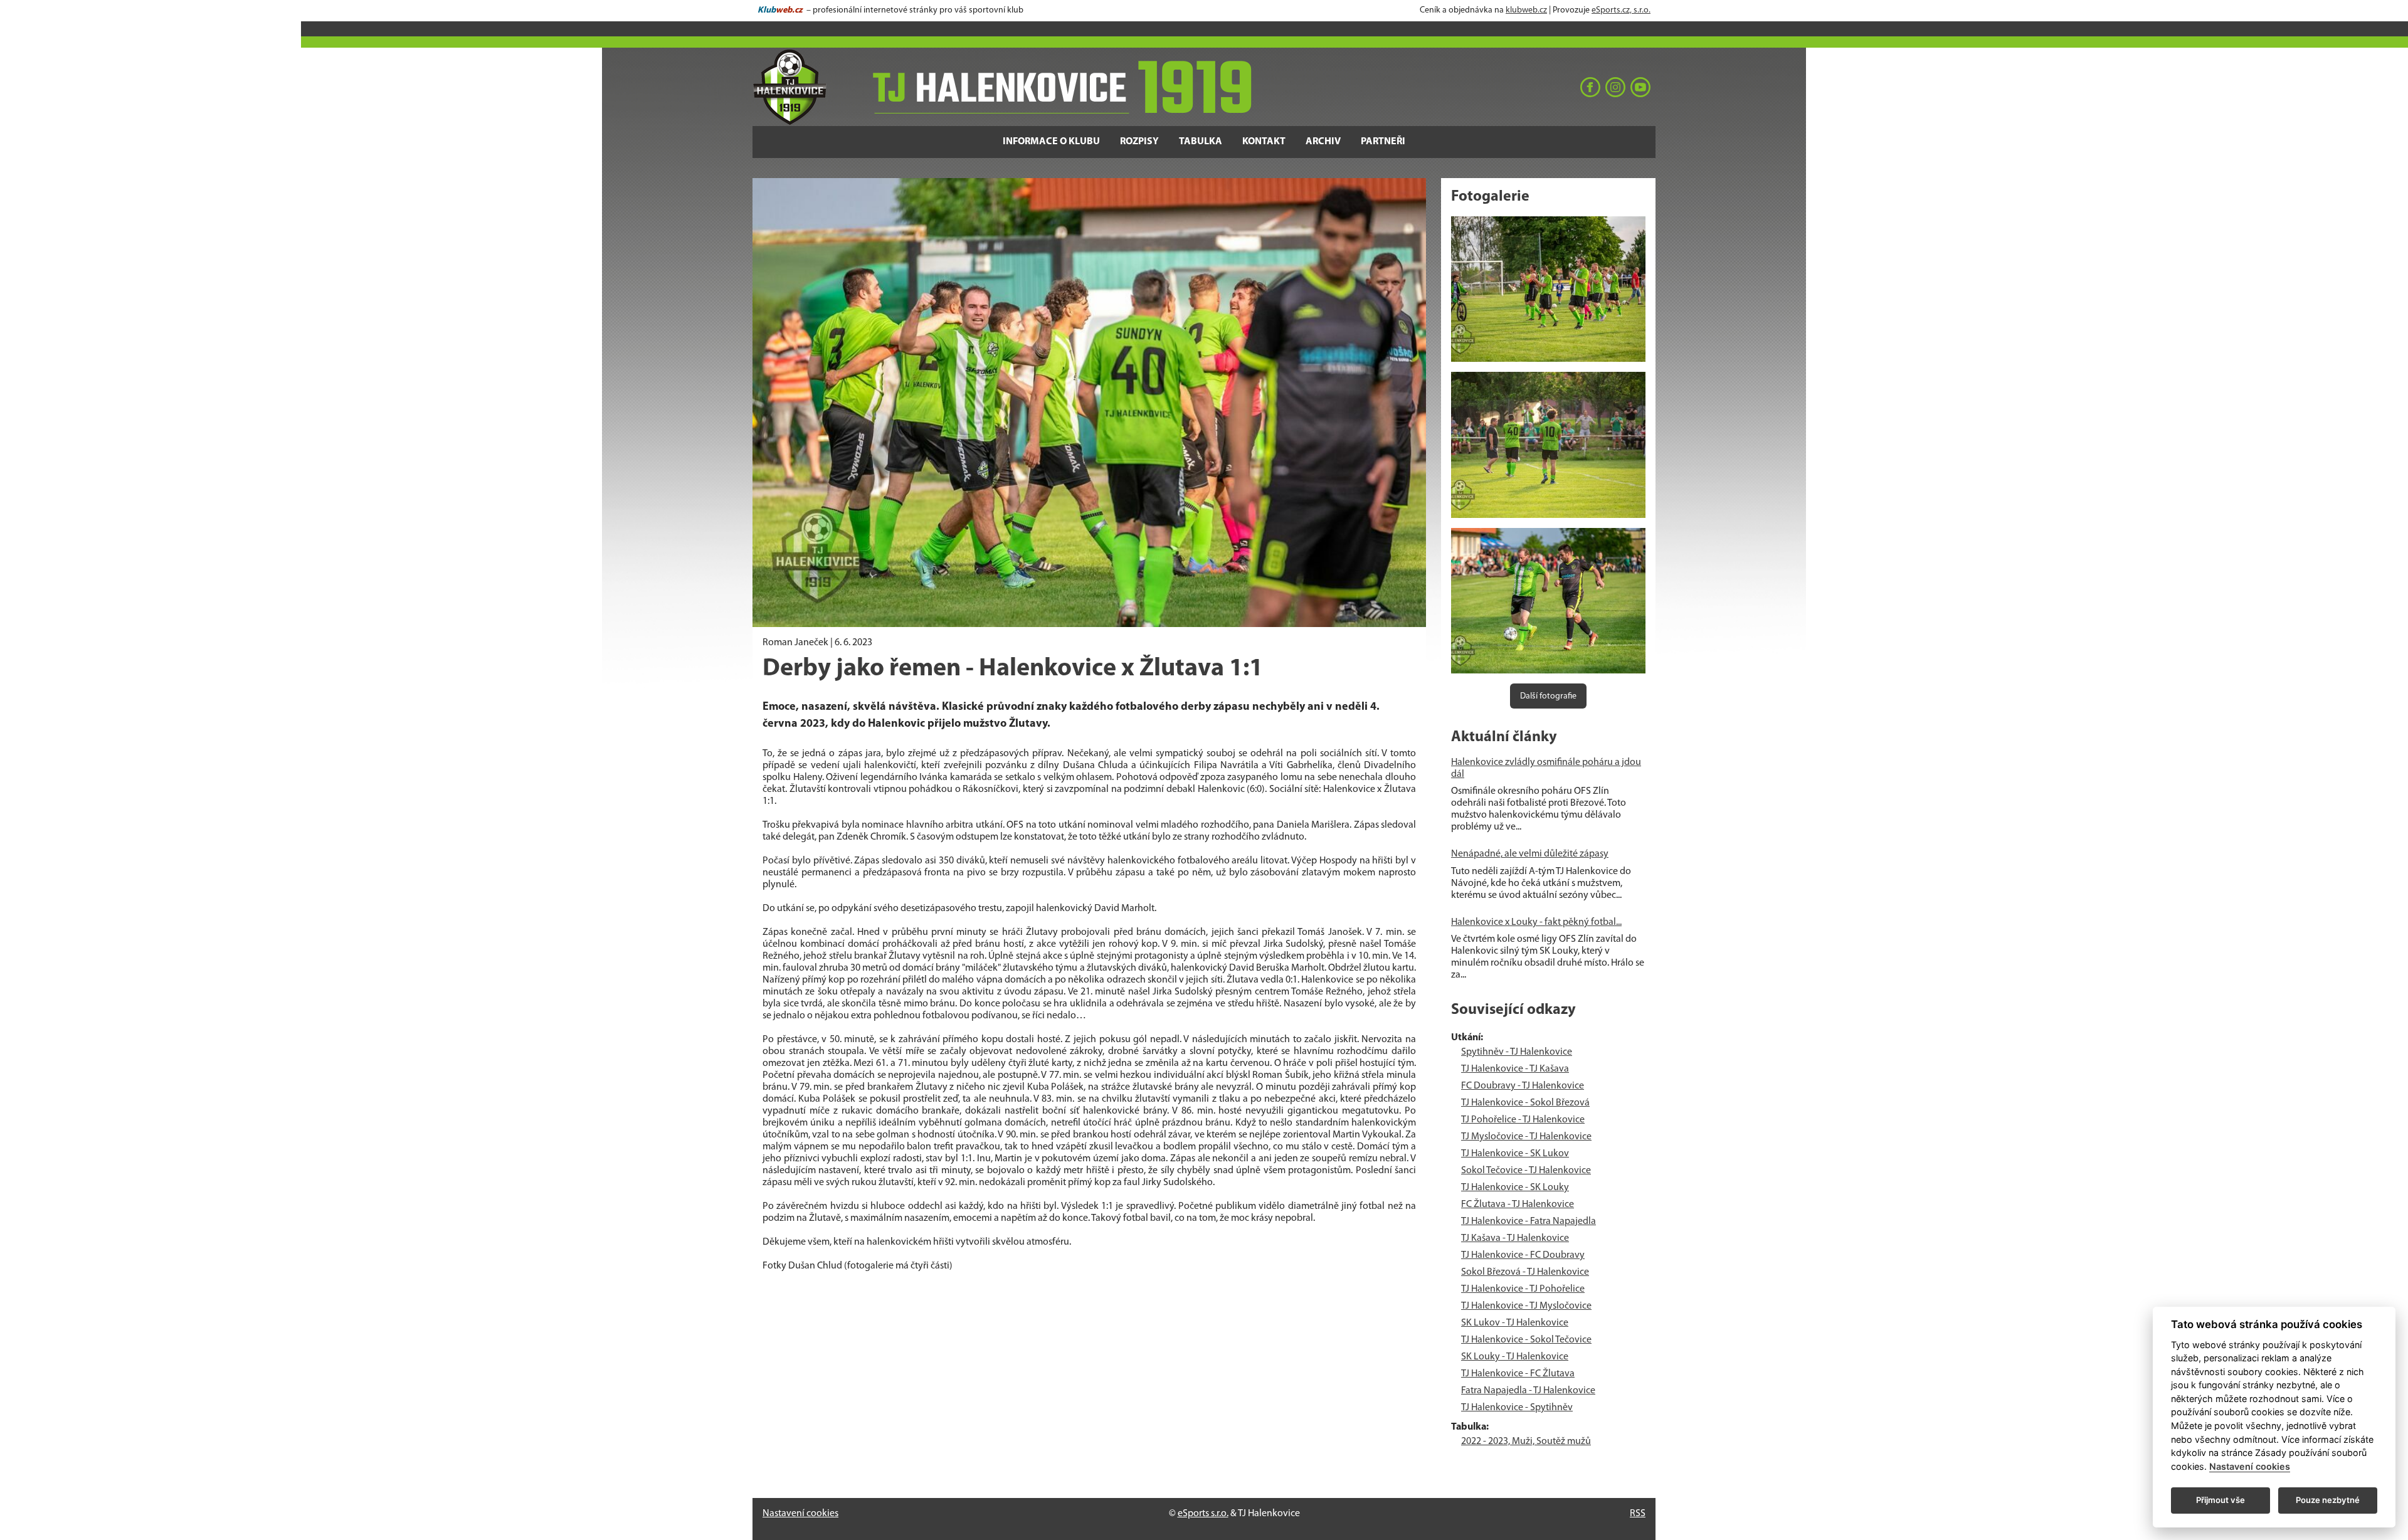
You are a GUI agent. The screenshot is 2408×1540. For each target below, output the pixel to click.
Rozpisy (1139, 142)
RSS (1638, 1514)
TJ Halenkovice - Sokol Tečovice (1526, 1340)
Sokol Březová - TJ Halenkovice (1525, 1272)
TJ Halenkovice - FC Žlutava (1518, 1374)
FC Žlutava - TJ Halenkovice (1518, 1205)
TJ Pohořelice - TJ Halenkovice (1523, 1120)
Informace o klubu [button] (1051, 142)
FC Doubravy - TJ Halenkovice (1523, 1086)
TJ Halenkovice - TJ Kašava (1515, 1069)
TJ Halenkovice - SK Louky (1515, 1188)
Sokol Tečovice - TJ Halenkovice (1526, 1171)
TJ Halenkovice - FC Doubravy (1523, 1255)
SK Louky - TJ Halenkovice (1515, 1357)
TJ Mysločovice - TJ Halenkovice (1526, 1137)
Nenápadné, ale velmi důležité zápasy (1530, 854)
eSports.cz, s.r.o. (1621, 10)
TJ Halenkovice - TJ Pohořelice (1523, 1289)
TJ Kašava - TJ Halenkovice (1515, 1238)
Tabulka (1201, 142)
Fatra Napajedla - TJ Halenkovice (1528, 1391)
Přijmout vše (2221, 1500)
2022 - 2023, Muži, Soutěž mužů (1526, 1442)
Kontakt (1264, 142)
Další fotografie (1548, 696)
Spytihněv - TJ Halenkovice (1517, 1052)
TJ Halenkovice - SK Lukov (1515, 1154)
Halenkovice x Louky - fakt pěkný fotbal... (1536, 922)
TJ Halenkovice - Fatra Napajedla (1529, 1221)
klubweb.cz (1526, 10)
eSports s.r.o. (1203, 1514)
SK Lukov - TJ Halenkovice (1515, 1323)
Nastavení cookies (800, 1514)
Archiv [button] (1323, 142)
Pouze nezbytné (2328, 1500)
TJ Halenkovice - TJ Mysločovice (1526, 1306)
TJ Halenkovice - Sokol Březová (1525, 1103)
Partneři (1383, 142)
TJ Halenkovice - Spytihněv (1517, 1408)
